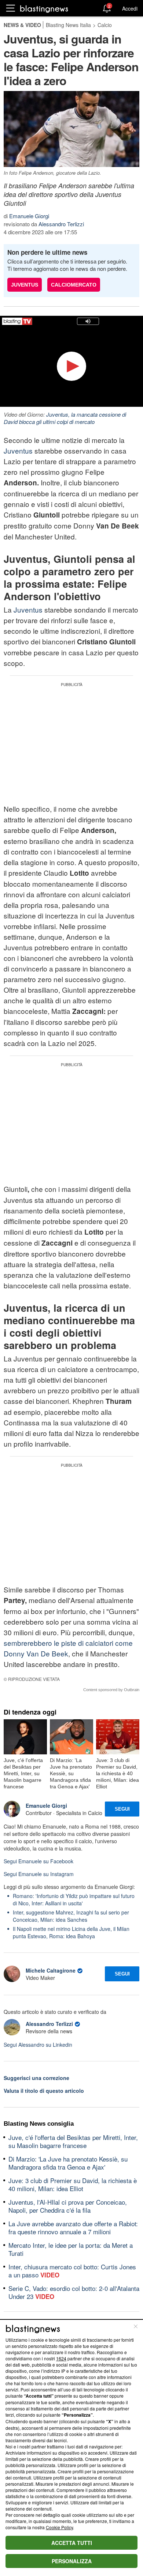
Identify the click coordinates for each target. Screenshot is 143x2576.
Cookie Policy (59, 2527)
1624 (61, 2358)
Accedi (130, 8)
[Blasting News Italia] (44, 9)
